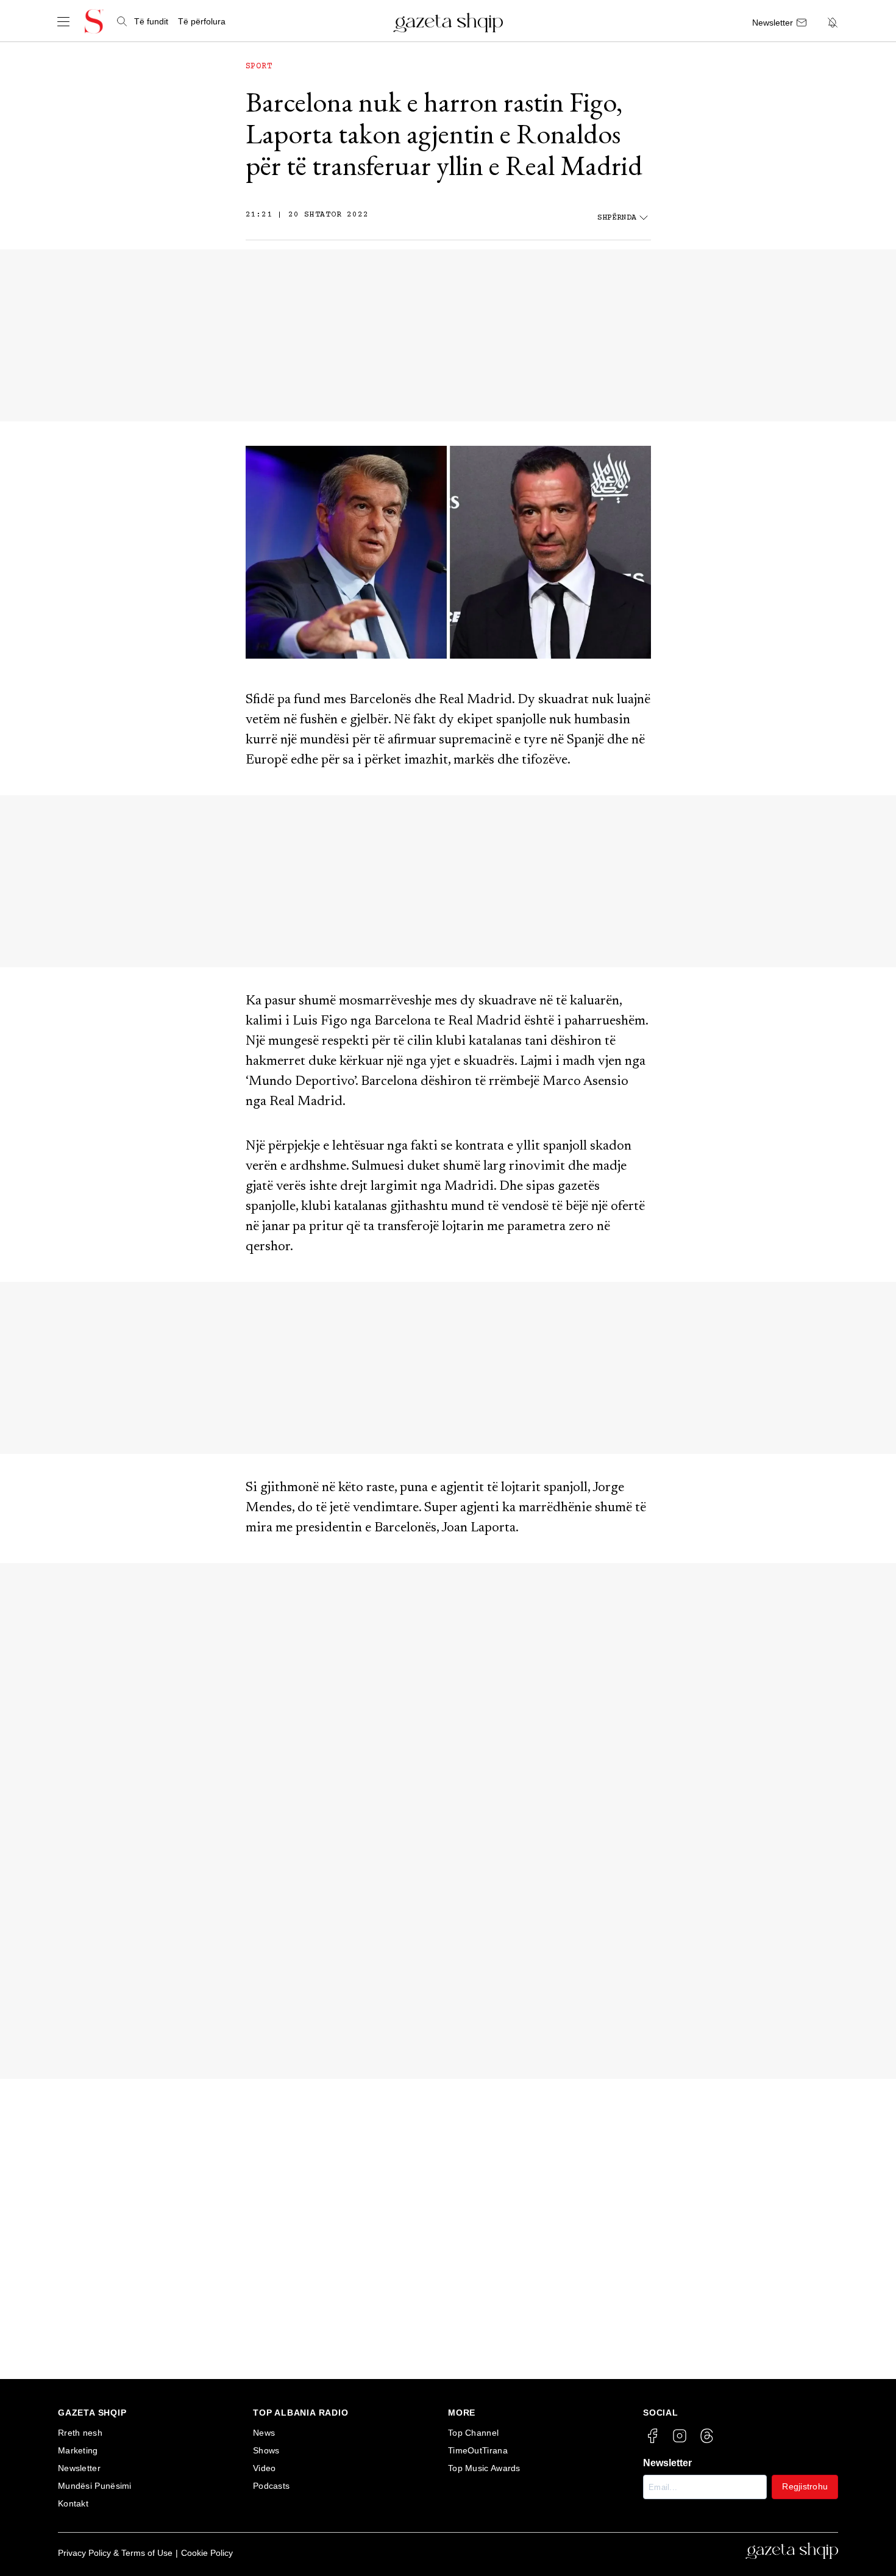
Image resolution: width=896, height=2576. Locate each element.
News (264, 2433)
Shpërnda (617, 218)
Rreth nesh (80, 2433)
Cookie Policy (207, 2553)
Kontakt (73, 2503)
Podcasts (271, 2486)
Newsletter (79, 2468)
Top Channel (473, 2433)
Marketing (78, 2450)
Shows (266, 2450)
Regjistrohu (805, 2486)
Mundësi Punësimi (95, 2486)
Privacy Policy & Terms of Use (115, 2553)
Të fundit (151, 21)
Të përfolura (202, 21)
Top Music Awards (484, 2468)
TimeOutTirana (478, 2450)
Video (265, 2468)
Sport (259, 66)
